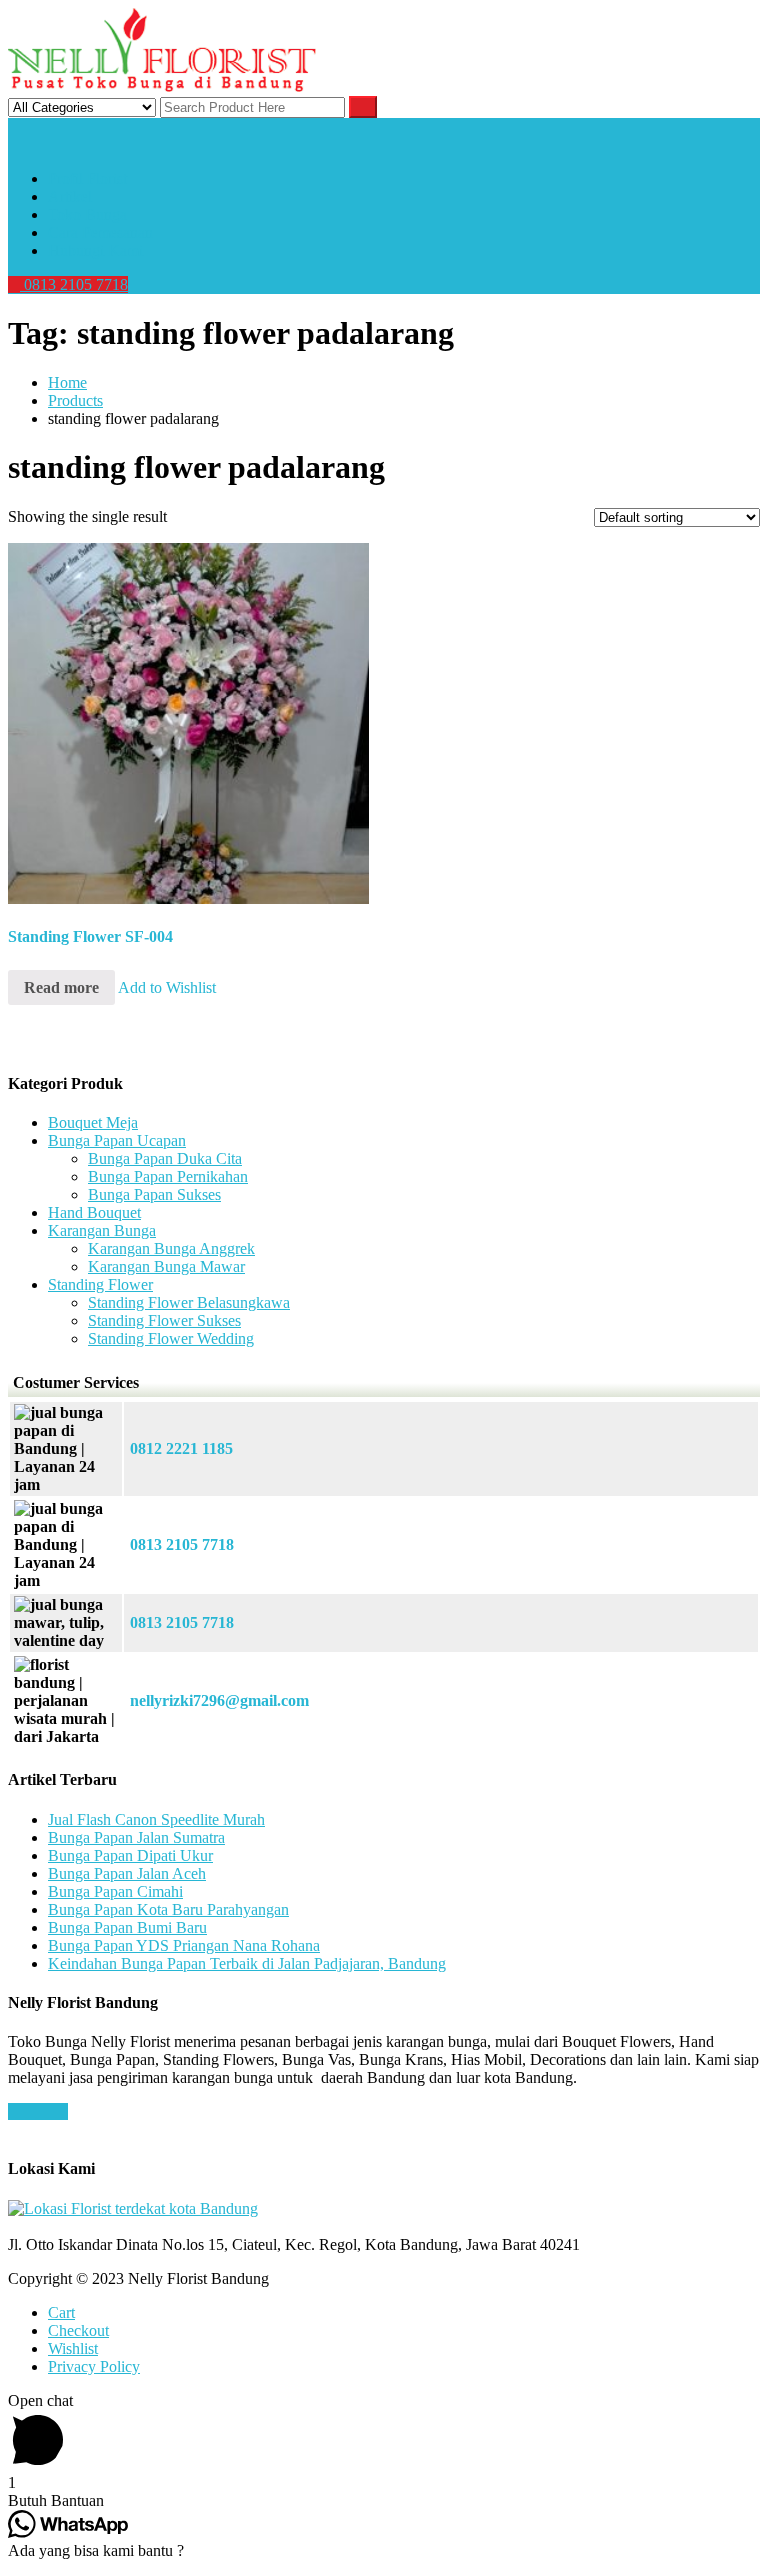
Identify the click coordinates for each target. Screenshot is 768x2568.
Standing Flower (100, 1284)
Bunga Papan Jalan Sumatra (136, 1837)
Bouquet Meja (93, 1122)
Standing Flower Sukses (164, 1320)
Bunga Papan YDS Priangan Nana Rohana (184, 1945)
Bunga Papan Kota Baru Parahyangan (168, 1909)
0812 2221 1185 (181, 1448)
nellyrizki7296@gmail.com (219, 1700)
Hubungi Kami (95, 250)
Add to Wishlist (167, 987)
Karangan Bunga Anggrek (171, 1248)
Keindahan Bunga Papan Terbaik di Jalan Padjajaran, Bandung (247, 1963)
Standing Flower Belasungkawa (189, 1302)
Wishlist (73, 2348)
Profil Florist (87, 178)
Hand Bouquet (94, 1212)
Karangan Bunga (102, 1230)
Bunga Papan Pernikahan (168, 1176)
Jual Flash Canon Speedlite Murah (156, 1819)
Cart (61, 2312)
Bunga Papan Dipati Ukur (130, 1855)
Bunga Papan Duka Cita (165, 1158)
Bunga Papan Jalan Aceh (127, 1873)
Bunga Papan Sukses (154, 1194)
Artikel (70, 196)
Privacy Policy (94, 2366)
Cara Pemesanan (100, 232)
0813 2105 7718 (74, 284)
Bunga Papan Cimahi (115, 1891)
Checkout (78, 2330)
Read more (61, 987)
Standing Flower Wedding (171, 1338)
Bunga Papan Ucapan (117, 1140)
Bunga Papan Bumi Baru (127, 1927)
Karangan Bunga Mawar (166, 1266)
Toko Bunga (87, 214)
